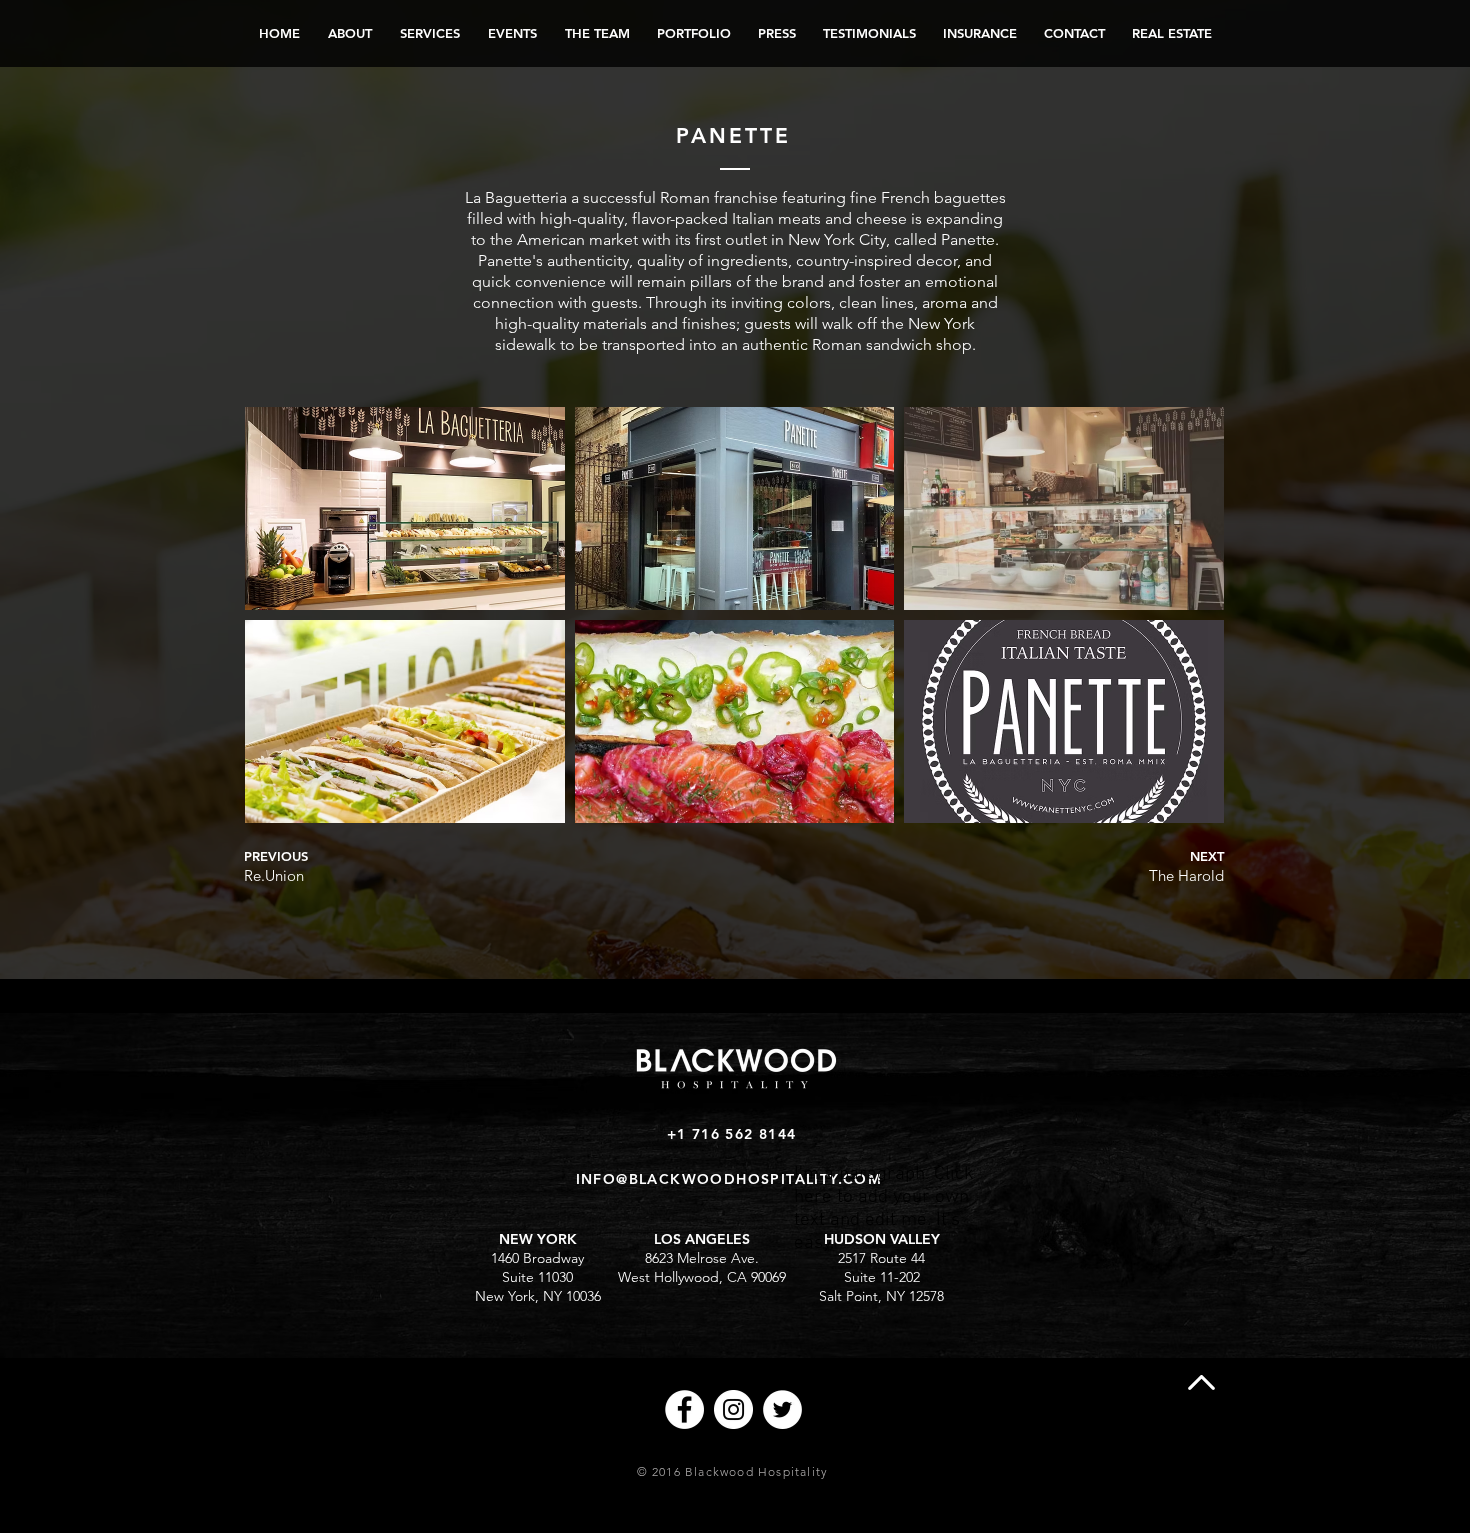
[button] (405, 508)
